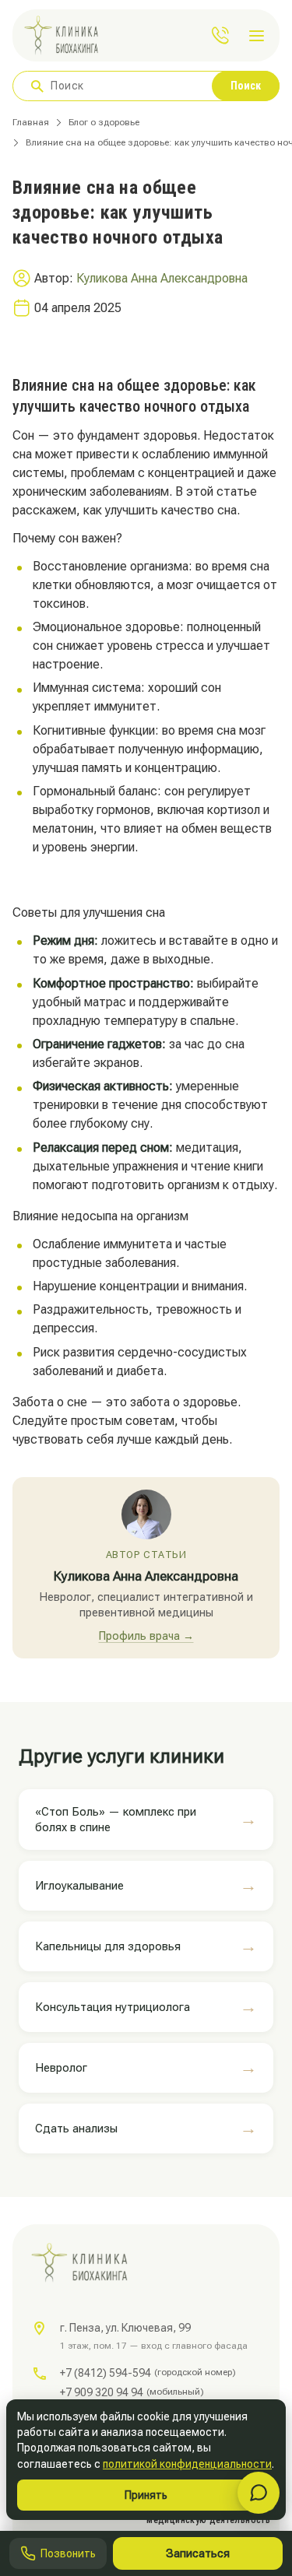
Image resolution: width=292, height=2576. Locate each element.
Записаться (198, 2553)
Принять (146, 2495)
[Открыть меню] (259, 36)
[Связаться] (259, 2493)
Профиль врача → (146, 1636)
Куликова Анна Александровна (162, 278)
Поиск (246, 86)
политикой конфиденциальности (187, 2464)
